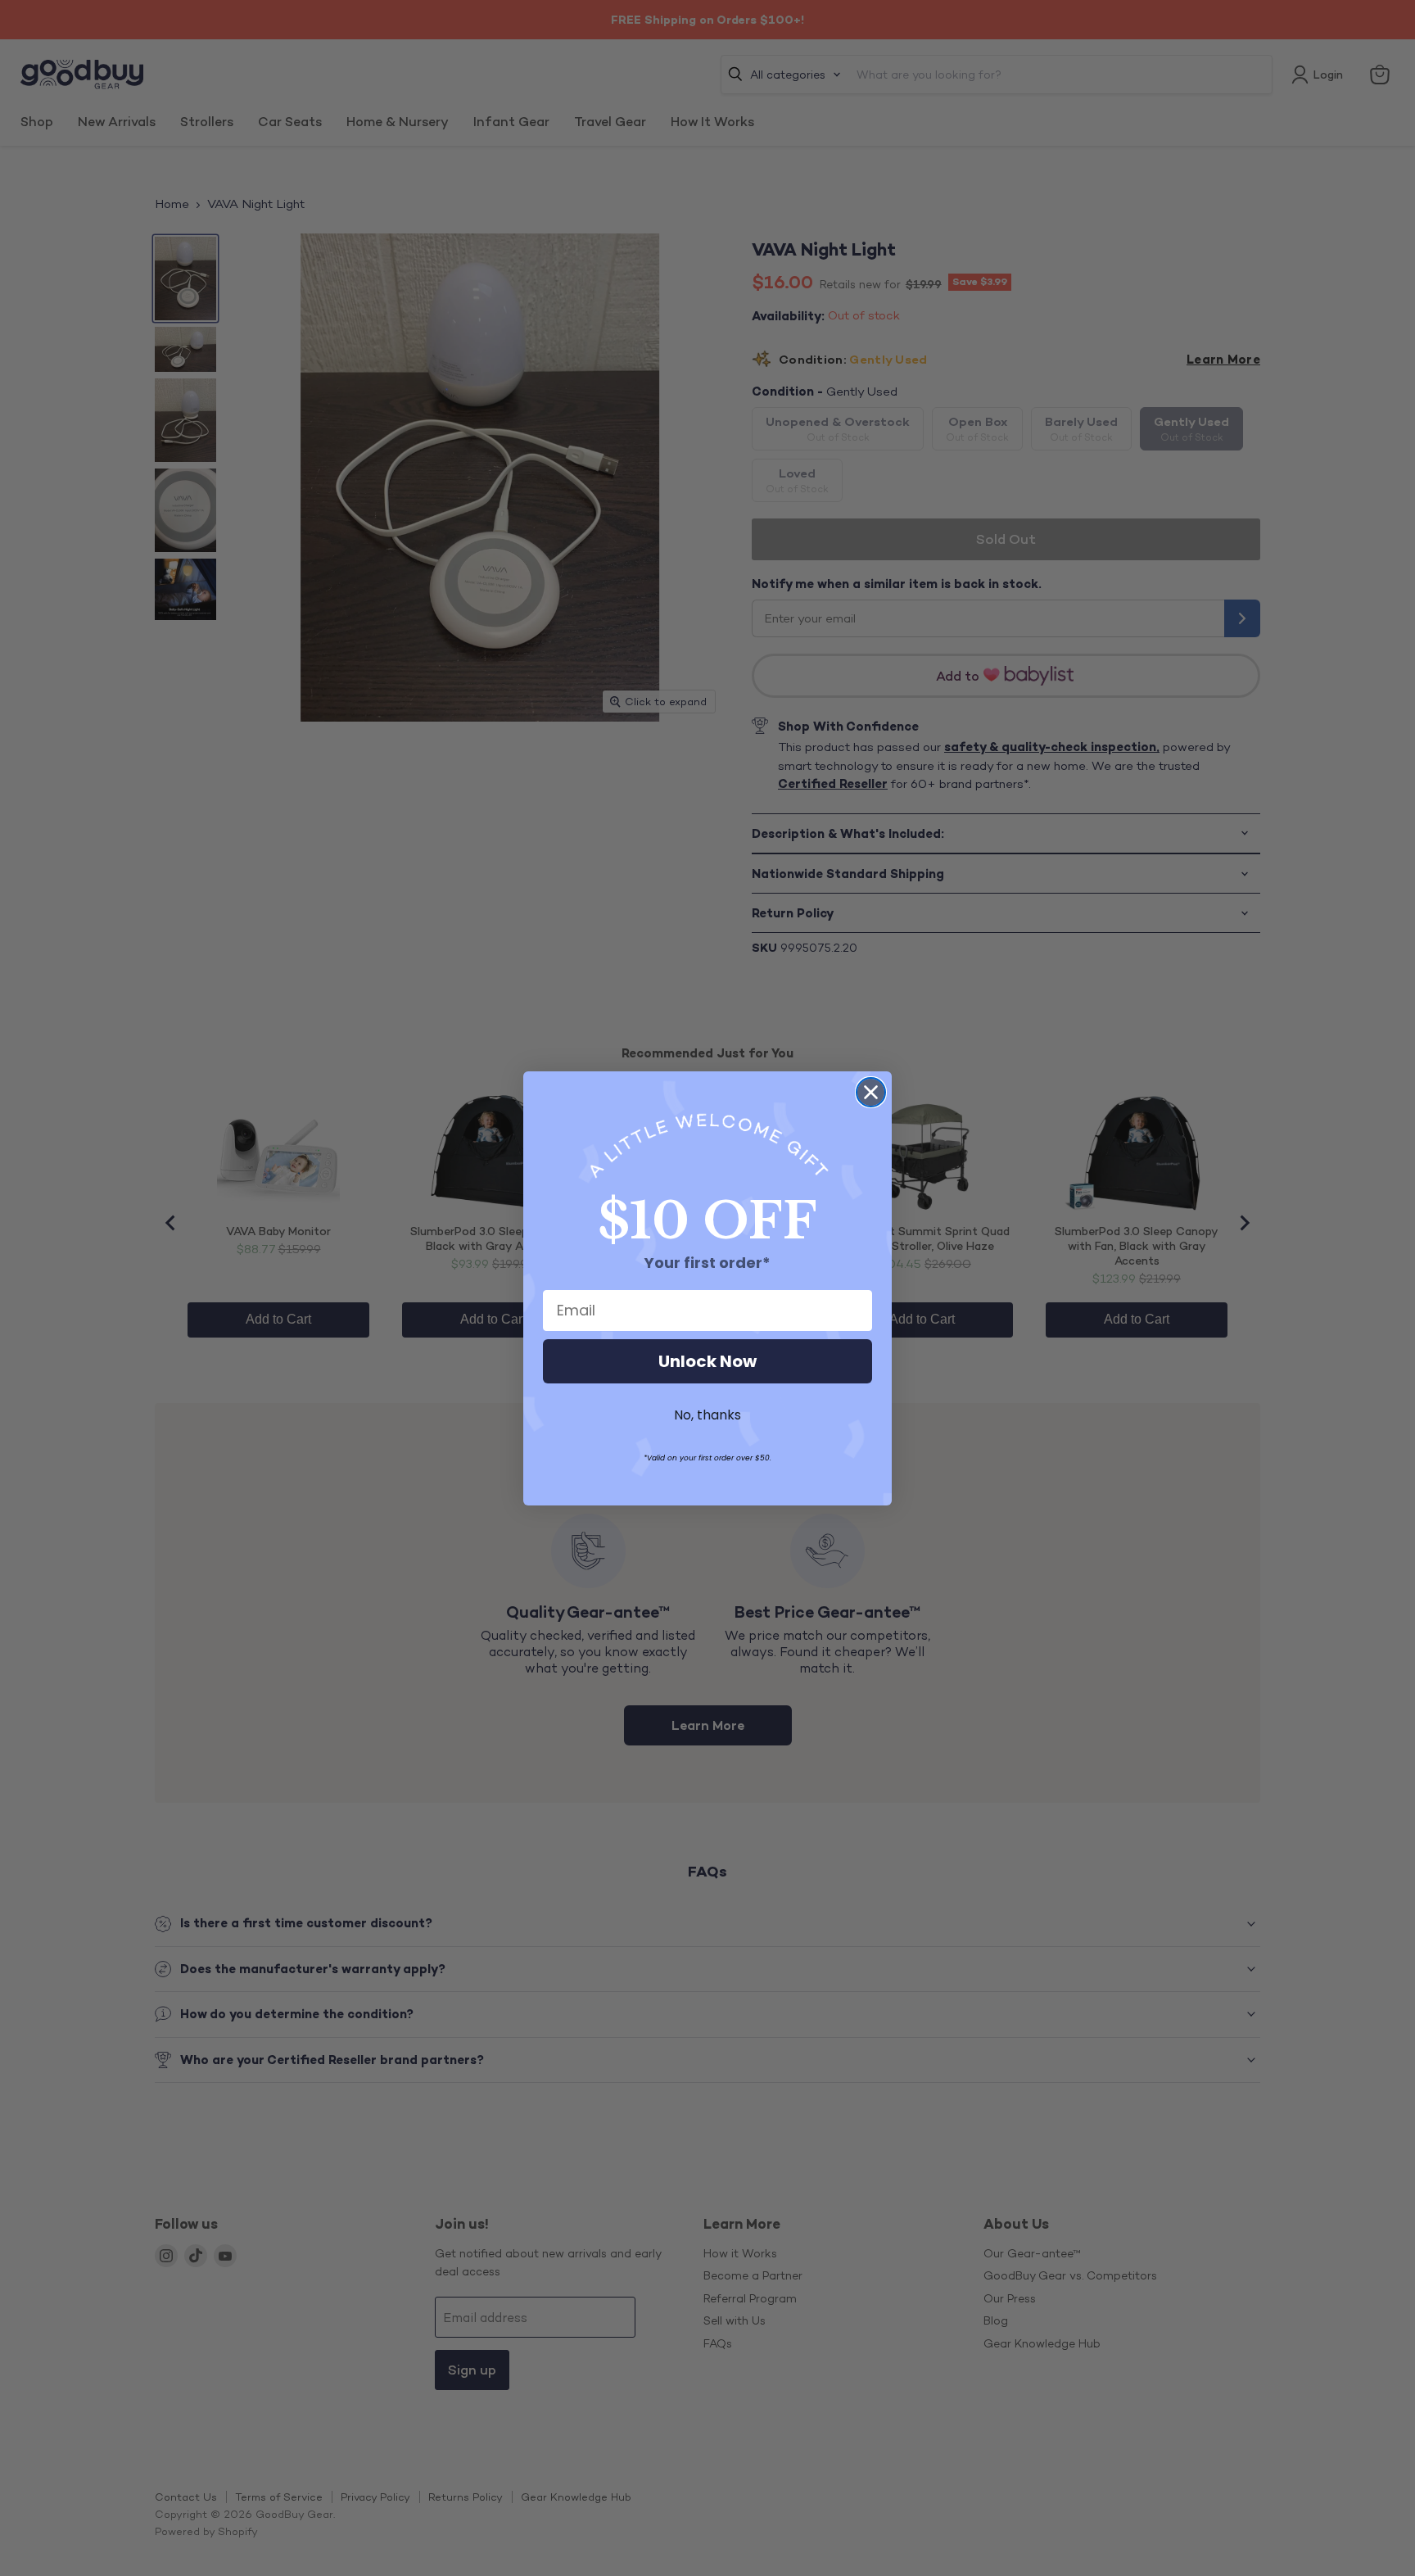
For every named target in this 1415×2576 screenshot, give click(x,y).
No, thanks (707, 1415)
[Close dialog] (871, 1092)
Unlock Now (707, 1361)
